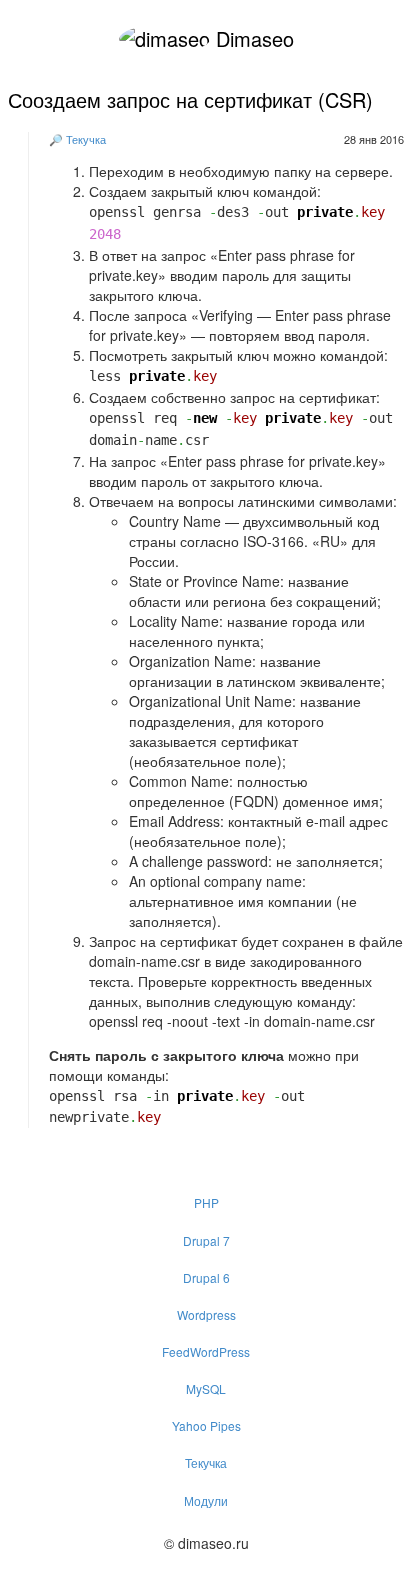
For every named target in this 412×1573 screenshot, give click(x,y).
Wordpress (206, 1314)
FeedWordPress (206, 1351)
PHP (206, 1202)
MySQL (206, 1388)
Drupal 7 (206, 1240)
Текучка (86, 139)
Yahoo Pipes (206, 1425)
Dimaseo (252, 38)
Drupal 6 (206, 1277)
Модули (206, 1500)
